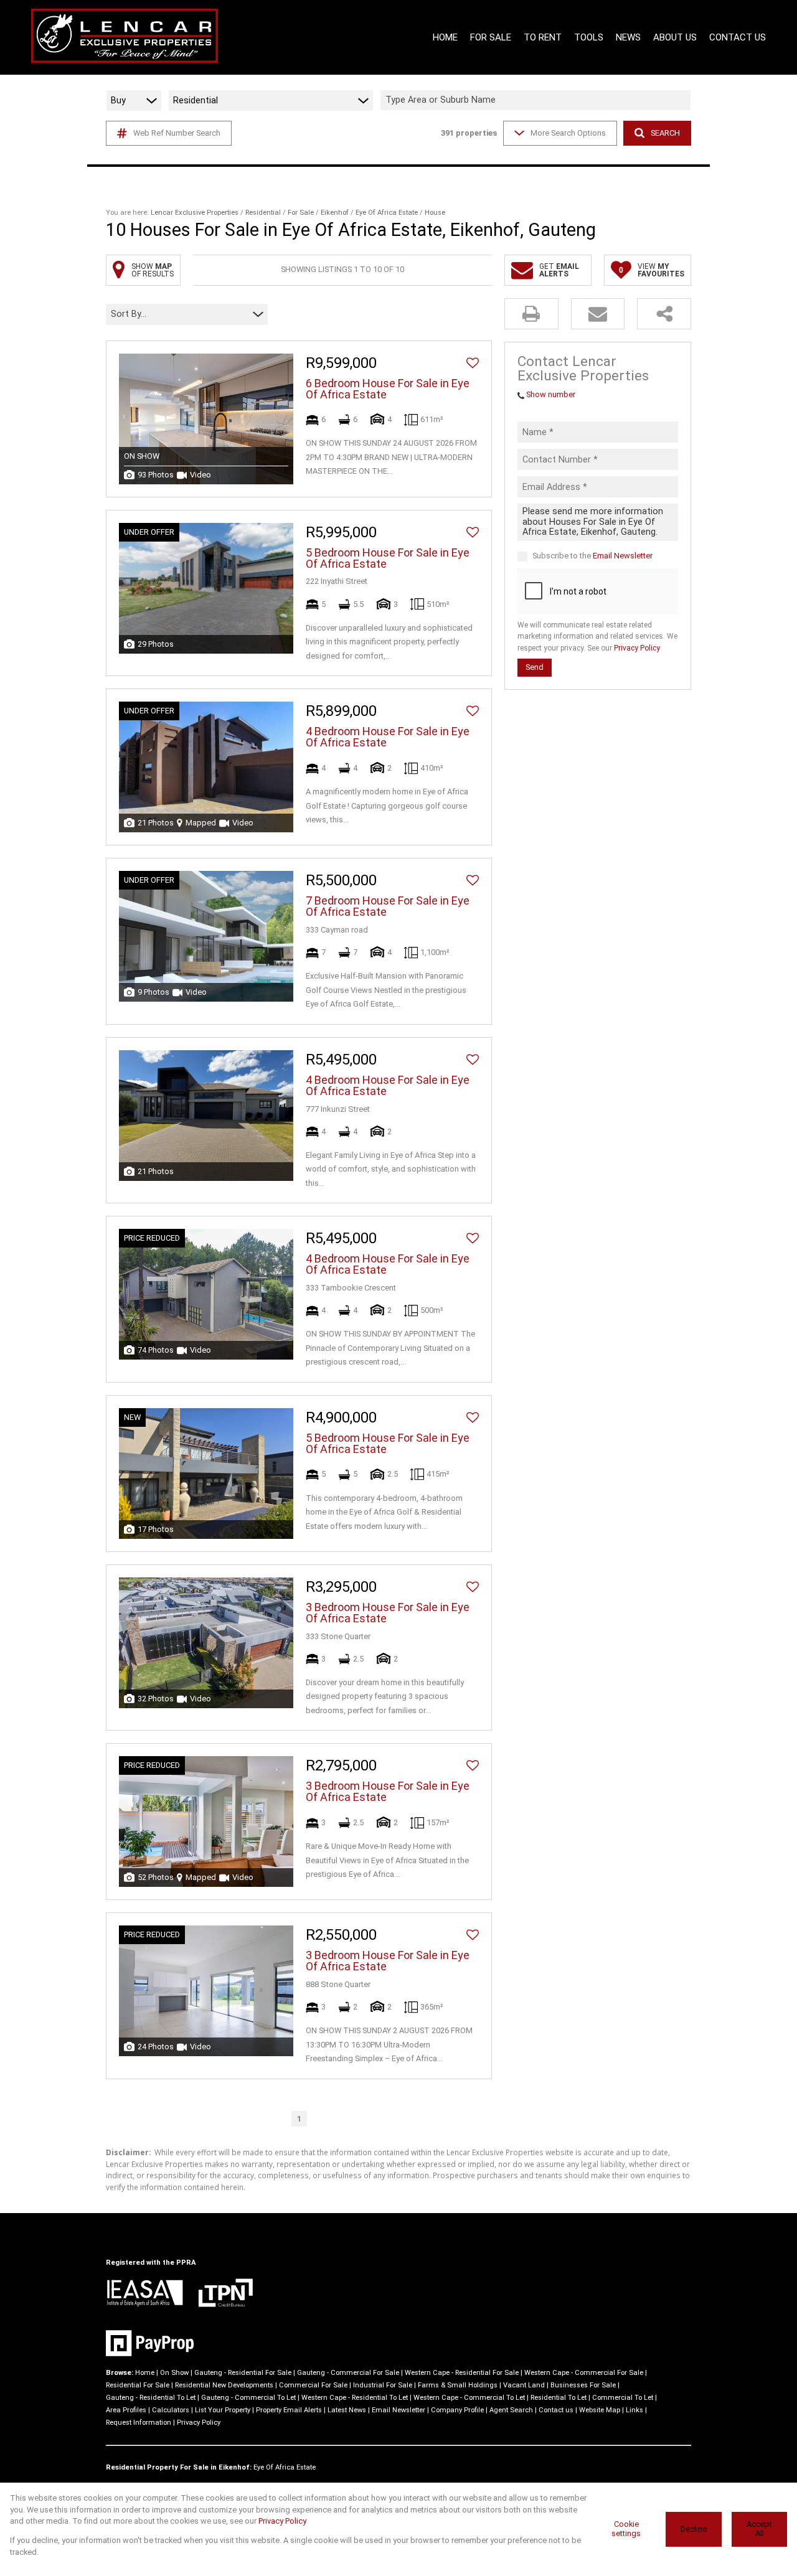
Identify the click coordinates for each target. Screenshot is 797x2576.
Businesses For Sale (583, 2385)
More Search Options (568, 133)
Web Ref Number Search (177, 133)
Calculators (171, 2410)
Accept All (759, 2529)
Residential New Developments (224, 2385)
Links (634, 2410)
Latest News (347, 2410)
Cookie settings (626, 2529)
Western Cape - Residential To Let (355, 2398)
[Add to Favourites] (473, 363)
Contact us (556, 2410)
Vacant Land (524, 2385)
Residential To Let (559, 2398)
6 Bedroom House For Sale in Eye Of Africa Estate (388, 389)
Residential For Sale (138, 2385)
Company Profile (457, 2410)
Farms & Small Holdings (458, 2385)
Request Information (139, 2423)
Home (145, 2373)
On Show (174, 2373)
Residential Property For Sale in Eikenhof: (179, 2467)
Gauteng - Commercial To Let (248, 2398)
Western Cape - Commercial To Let (469, 2398)
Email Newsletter (623, 556)
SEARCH (665, 133)
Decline (694, 2529)
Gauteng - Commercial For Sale (348, 2373)
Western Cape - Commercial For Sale (584, 2373)
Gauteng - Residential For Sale (243, 2373)
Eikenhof (335, 213)
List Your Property (223, 2410)
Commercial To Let (623, 2398)
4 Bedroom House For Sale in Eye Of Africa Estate (388, 737)
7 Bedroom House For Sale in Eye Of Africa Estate (388, 906)
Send (535, 667)
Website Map (600, 2410)
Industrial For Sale (383, 2385)
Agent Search (511, 2410)
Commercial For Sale (313, 2385)
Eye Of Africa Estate (387, 213)
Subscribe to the (592, 556)
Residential (263, 213)
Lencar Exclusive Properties (195, 213)
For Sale (301, 213)
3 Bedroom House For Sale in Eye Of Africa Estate (388, 1613)
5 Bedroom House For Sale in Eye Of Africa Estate (388, 558)
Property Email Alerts (289, 2410)
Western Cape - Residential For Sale (462, 2373)
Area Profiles (126, 2410)
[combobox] (537, 101)
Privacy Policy (637, 648)
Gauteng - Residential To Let (151, 2398)
